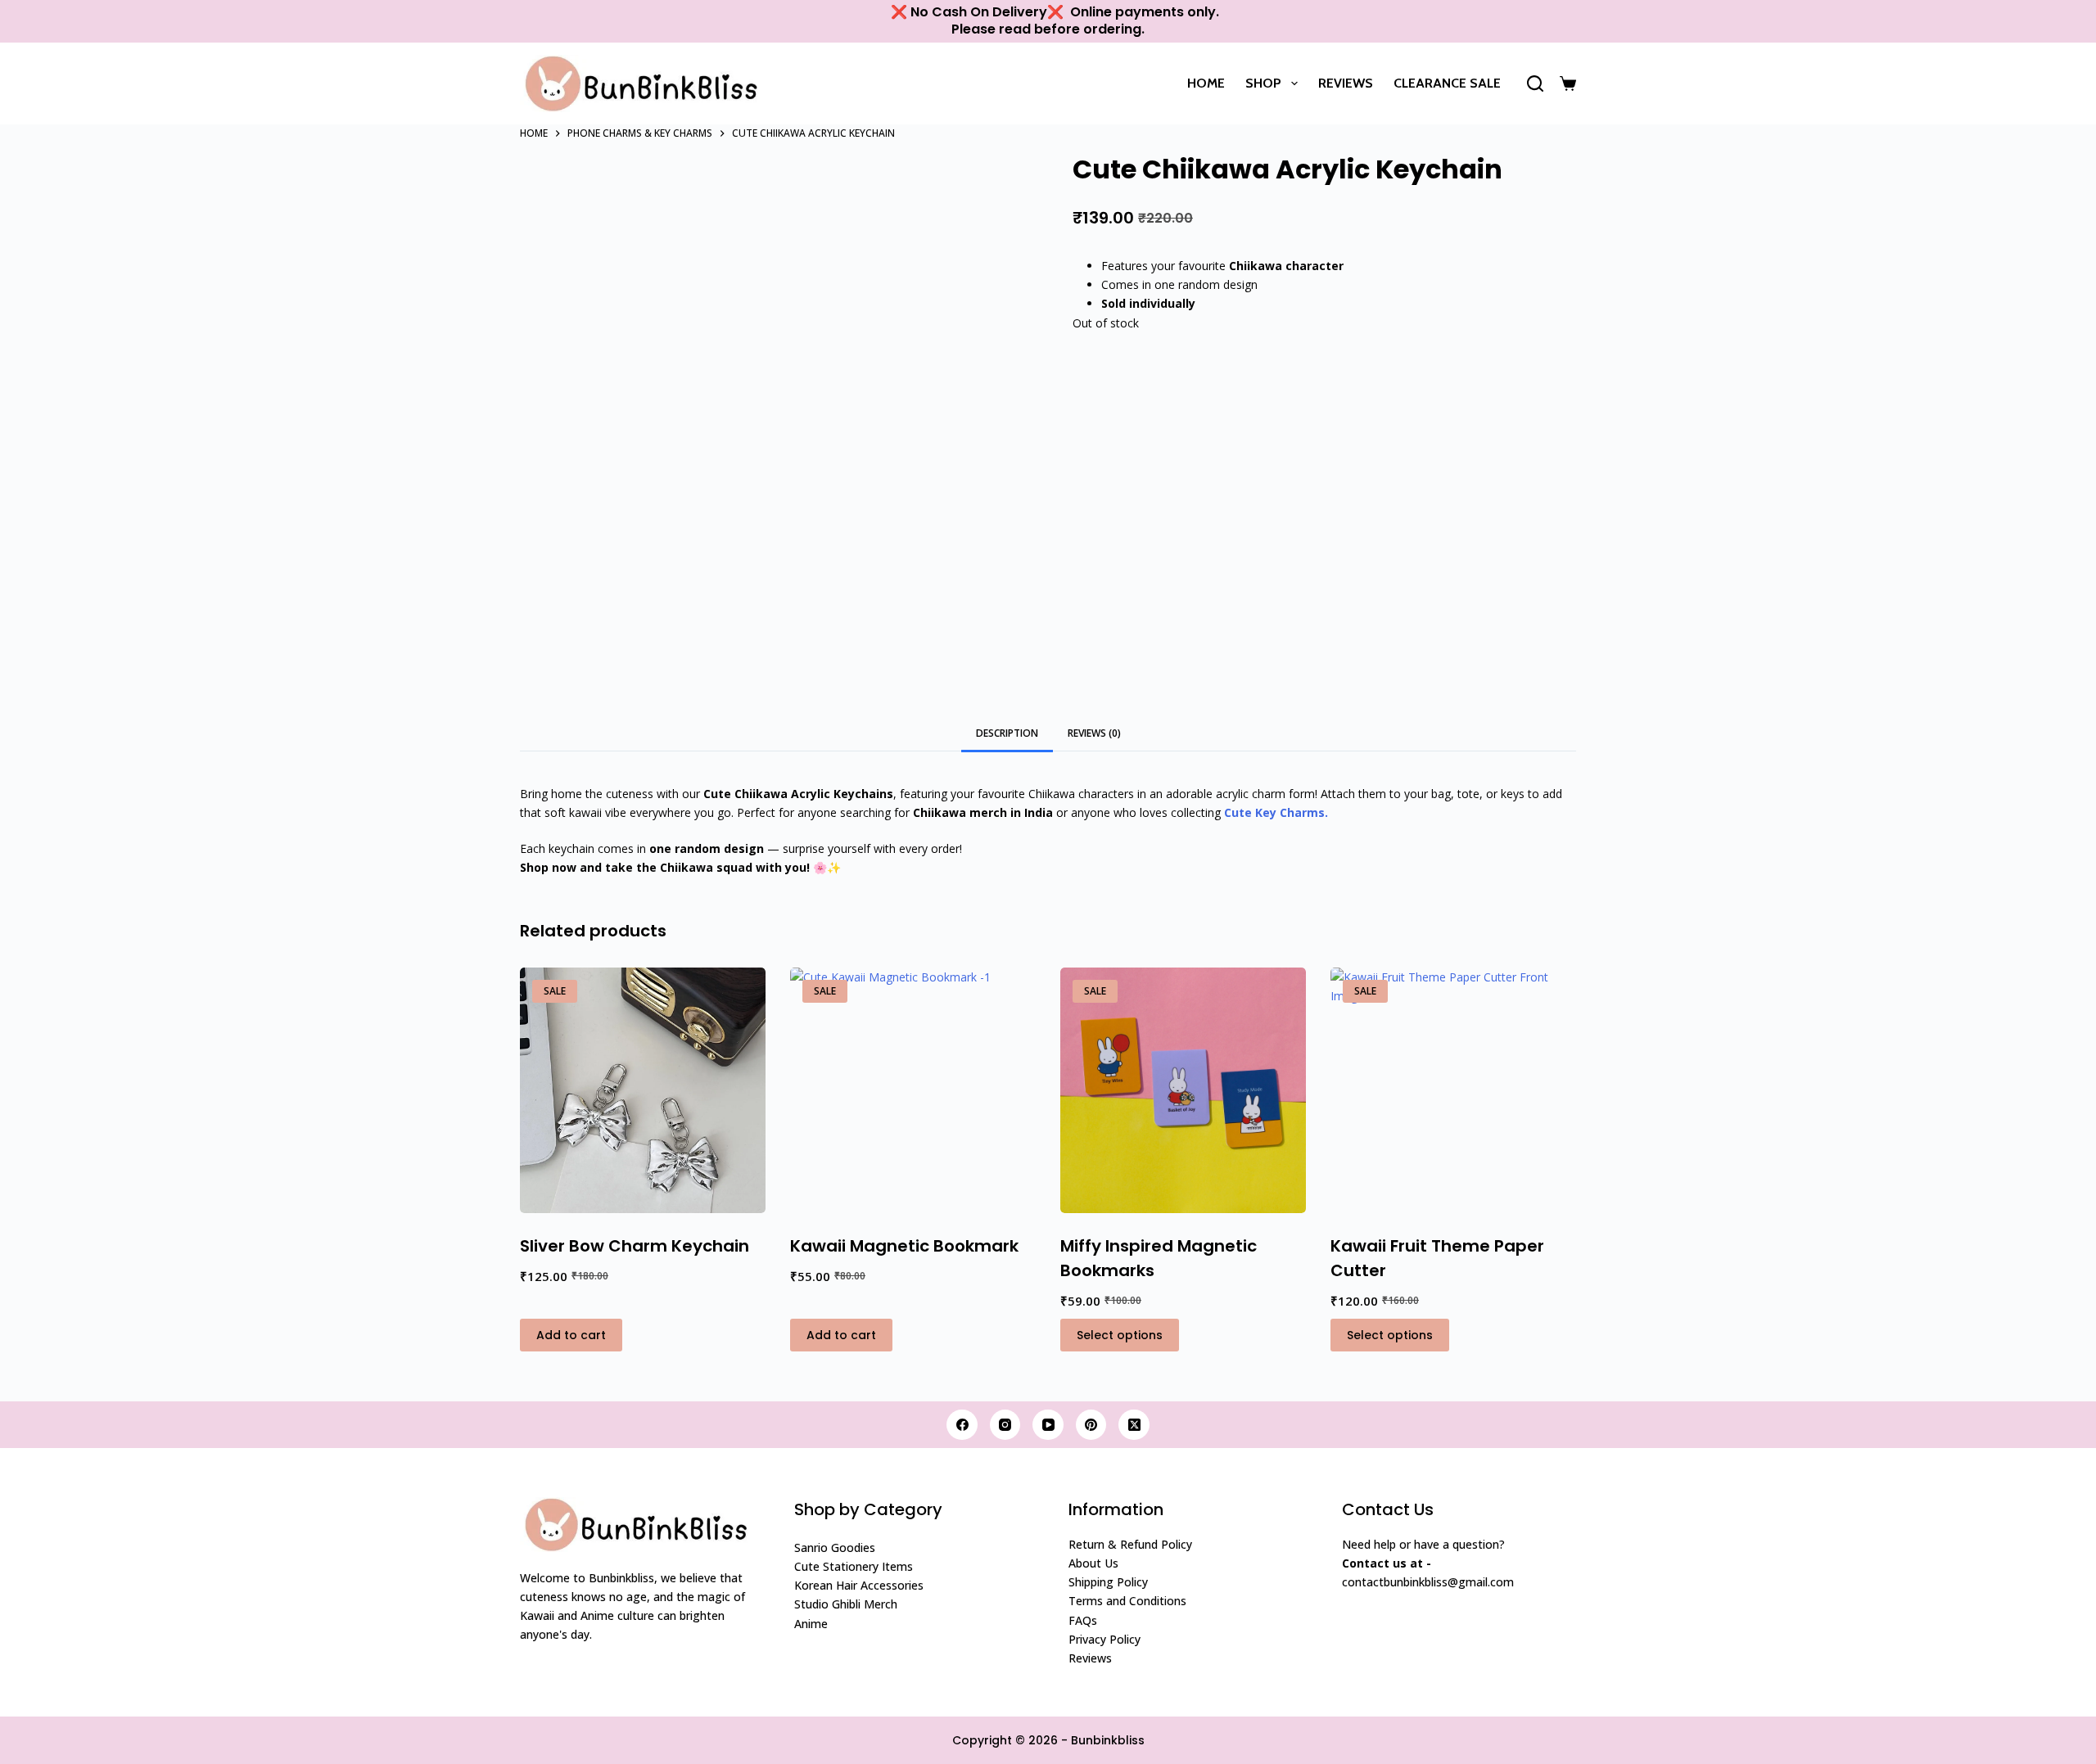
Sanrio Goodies (835, 1547)
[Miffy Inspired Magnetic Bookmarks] (1183, 1090)
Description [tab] (1007, 733)
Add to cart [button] (571, 1335)
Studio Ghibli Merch (846, 1604)
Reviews (1346, 83)
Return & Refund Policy (1130, 1544)
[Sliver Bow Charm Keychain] (643, 1090)
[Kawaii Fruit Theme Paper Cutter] (1453, 1090)
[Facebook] (962, 1425)
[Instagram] (1005, 1425)
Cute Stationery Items (854, 1566)
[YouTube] (1048, 1425)
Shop (1263, 83)
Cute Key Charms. (1276, 812)
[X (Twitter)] (1134, 1425)
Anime (811, 1624)
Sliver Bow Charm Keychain (635, 1246)
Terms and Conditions (1127, 1601)
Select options (1120, 1335)
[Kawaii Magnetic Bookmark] (913, 1090)
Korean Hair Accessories (859, 1585)
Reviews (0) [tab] (1094, 733)
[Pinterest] (1091, 1425)
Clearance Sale (1447, 83)
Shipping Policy (1108, 1582)
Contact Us (1388, 1509)
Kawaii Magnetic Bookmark (904, 1246)
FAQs (1083, 1620)
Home (1206, 83)
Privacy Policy (1104, 1639)
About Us (1093, 1563)
